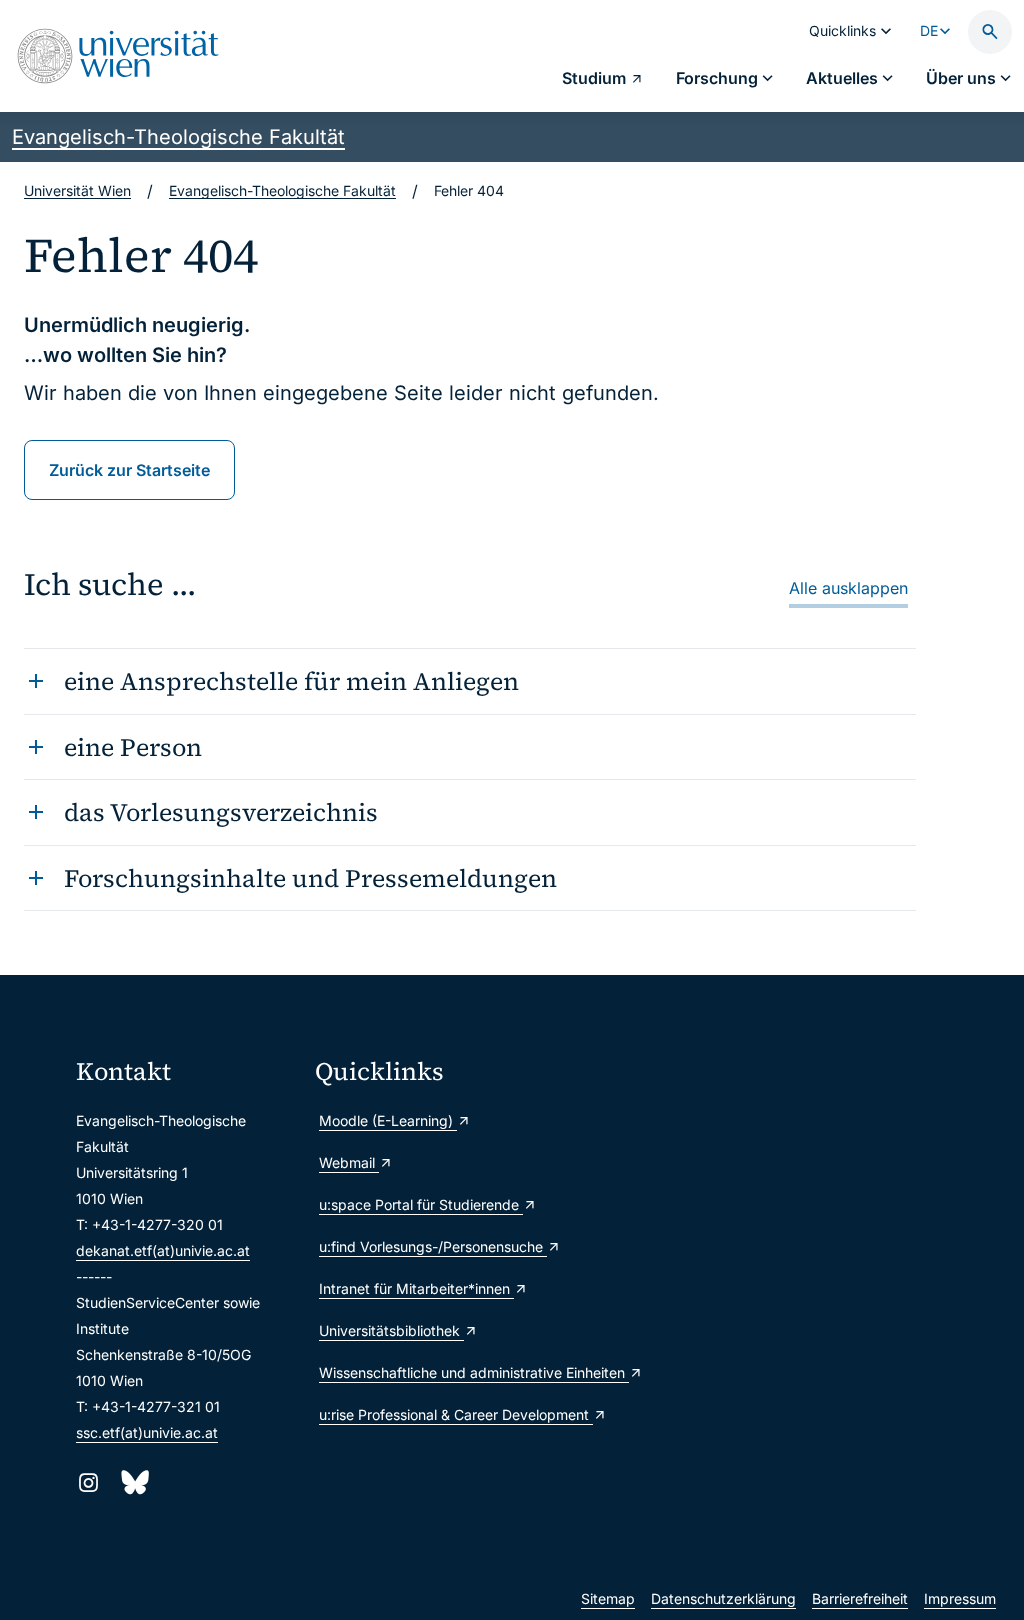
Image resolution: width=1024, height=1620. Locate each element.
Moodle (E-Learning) (388, 1120)
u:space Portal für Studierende (421, 1204)
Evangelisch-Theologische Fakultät (178, 137)
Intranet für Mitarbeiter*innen (416, 1288)
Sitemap (608, 1598)
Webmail (349, 1162)
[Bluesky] (133, 1482)
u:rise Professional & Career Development (426, 1414)
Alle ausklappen (848, 588)
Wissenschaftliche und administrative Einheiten (426, 1372)
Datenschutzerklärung (723, 1598)
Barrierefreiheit (860, 1598)
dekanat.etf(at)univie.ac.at (163, 1250)
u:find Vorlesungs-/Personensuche (426, 1246)
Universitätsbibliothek (391, 1330)
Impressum (960, 1598)
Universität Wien (77, 190)
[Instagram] (88, 1482)
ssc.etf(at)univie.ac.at (147, 1432)
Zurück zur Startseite (129, 470)
